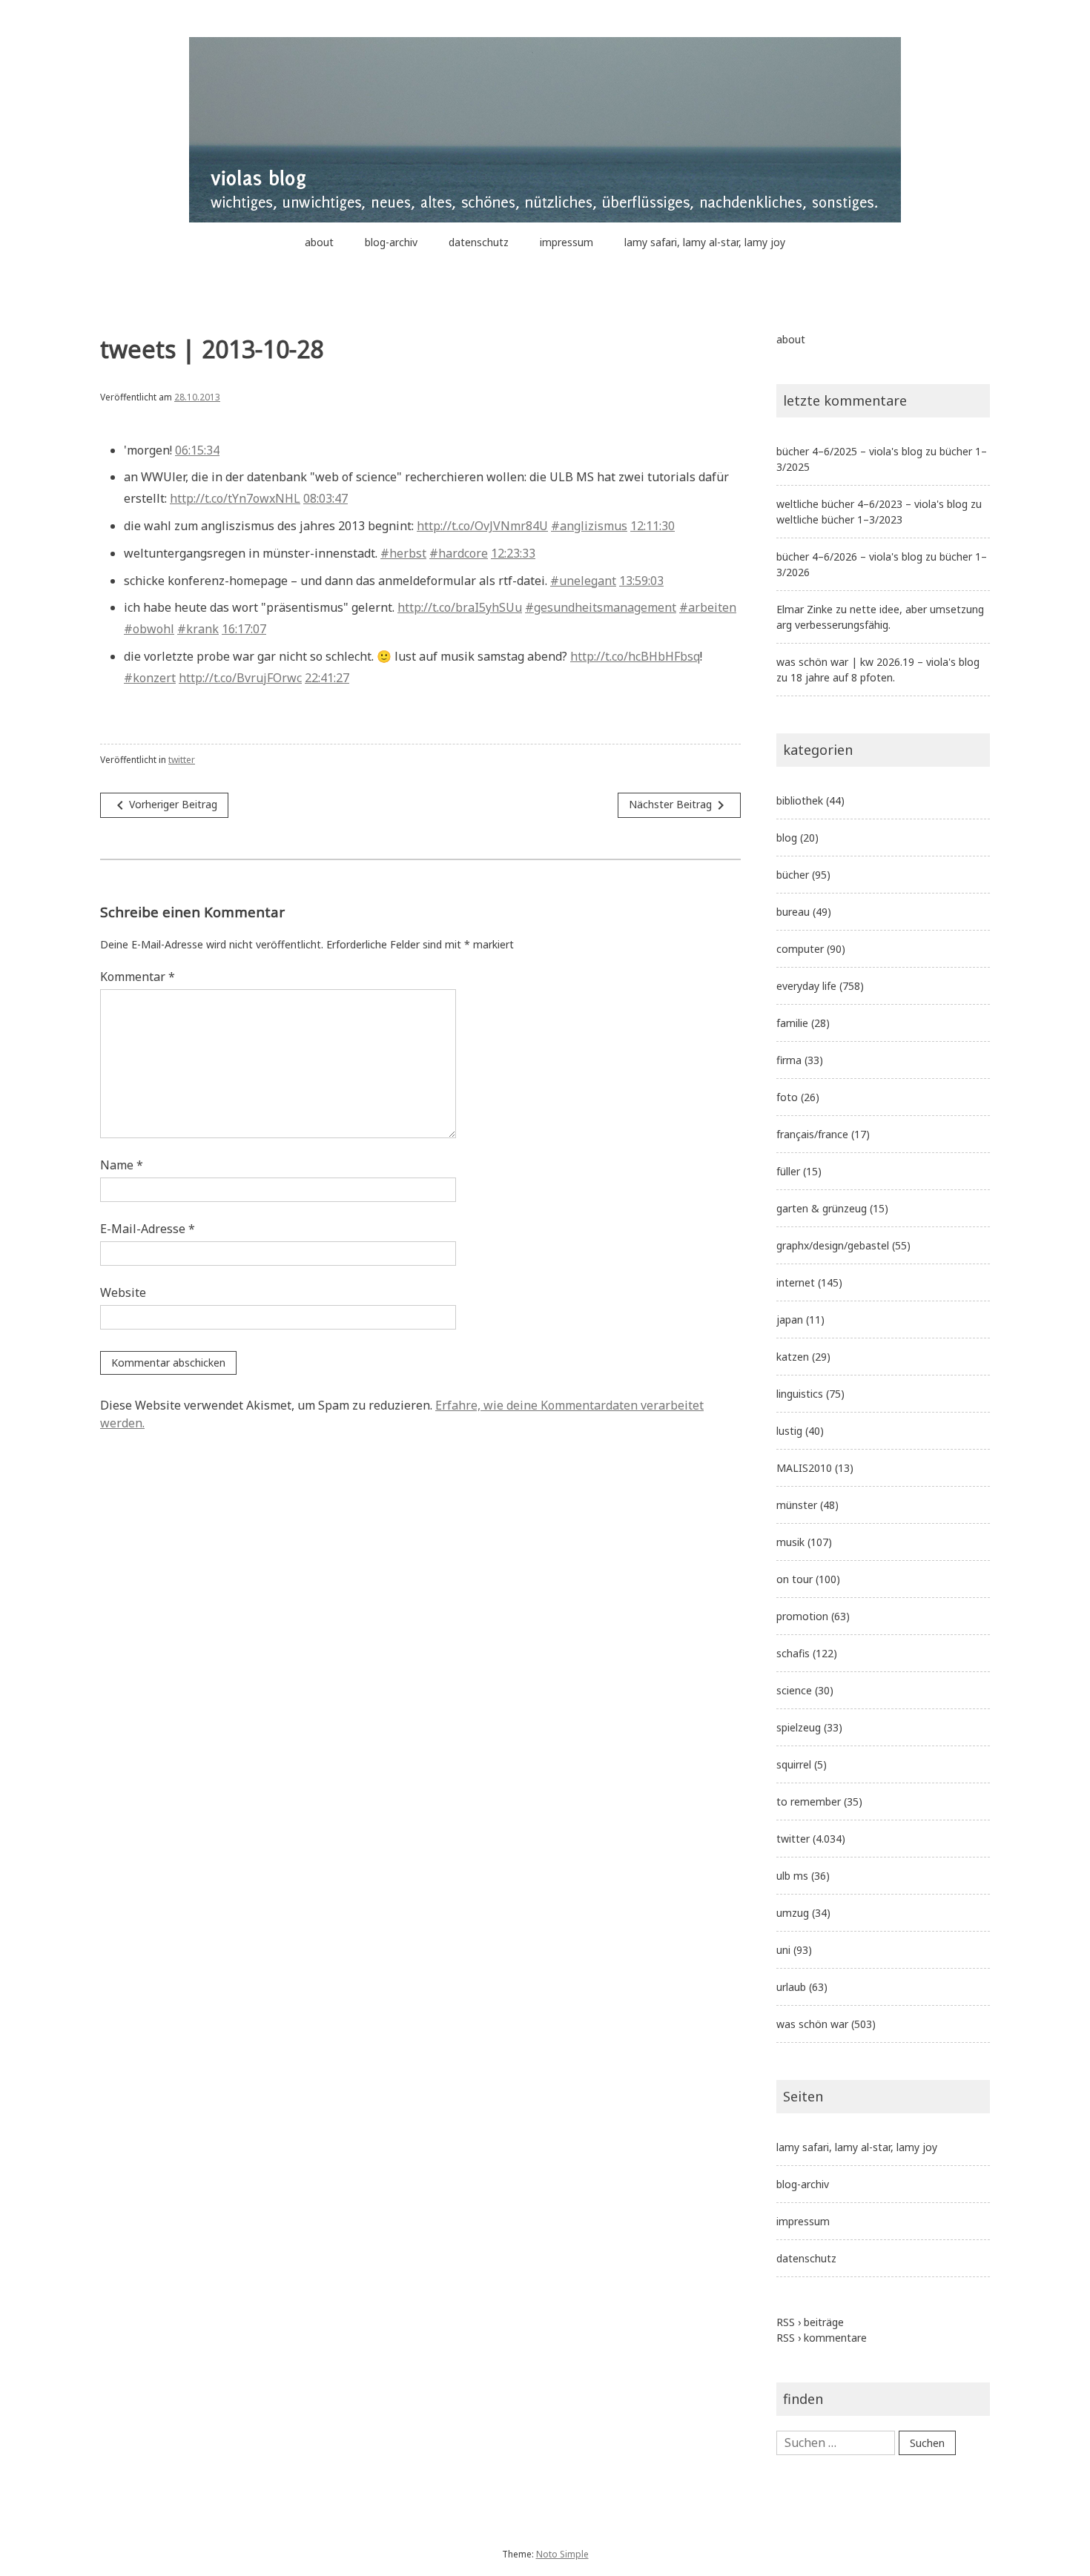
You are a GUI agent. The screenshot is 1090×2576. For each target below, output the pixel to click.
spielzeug (799, 1727)
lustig (789, 1431)
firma (789, 1060)
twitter (182, 760)
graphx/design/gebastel (833, 1245)
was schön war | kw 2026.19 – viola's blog (878, 662)
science (794, 1690)
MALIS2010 (804, 1468)
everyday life (806, 986)
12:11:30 (653, 526)
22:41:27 (327, 678)
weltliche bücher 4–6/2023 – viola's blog (872, 504)
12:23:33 (513, 553)
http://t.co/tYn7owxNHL (235, 498)
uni (783, 1950)
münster (797, 1505)
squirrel (794, 1764)
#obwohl (149, 629)
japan (790, 1320)
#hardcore (459, 553)
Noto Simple (562, 2554)
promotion (802, 1616)
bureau (793, 912)
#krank (198, 629)
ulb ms (792, 1876)
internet (796, 1282)
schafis (793, 1653)
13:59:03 (641, 581)
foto (787, 1097)
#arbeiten (708, 607)
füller (788, 1171)
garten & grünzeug (822, 1208)
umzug (793, 1913)
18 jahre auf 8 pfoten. (843, 677)
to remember (809, 1801)
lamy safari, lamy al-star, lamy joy (705, 242)
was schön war (812, 2024)
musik (790, 1542)
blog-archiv (391, 242)
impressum (567, 242)
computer (800, 949)
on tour (795, 1579)
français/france (812, 1134)
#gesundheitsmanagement (601, 607)
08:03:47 (326, 498)
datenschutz (479, 242)
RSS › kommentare (822, 2338)
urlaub (791, 1987)
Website (123, 1292)
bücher (793, 875)
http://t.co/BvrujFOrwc (240, 678)
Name (122, 1165)
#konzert (150, 678)
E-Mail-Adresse (148, 1229)
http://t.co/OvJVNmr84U (482, 526)
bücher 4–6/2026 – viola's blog (849, 557)
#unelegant (583, 581)
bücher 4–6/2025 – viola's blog (849, 451)
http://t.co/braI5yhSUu (460, 607)
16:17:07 (244, 629)
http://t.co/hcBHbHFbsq (635, 656)
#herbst (403, 553)
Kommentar (138, 977)
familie (792, 1023)
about (319, 242)
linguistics (800, 1394)
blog (787, 838)
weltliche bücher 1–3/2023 (839, 519)
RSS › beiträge (810, 2322)
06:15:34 (197, 450)
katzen (793, 1357)
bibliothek (800, 800)
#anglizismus (589, 526)
